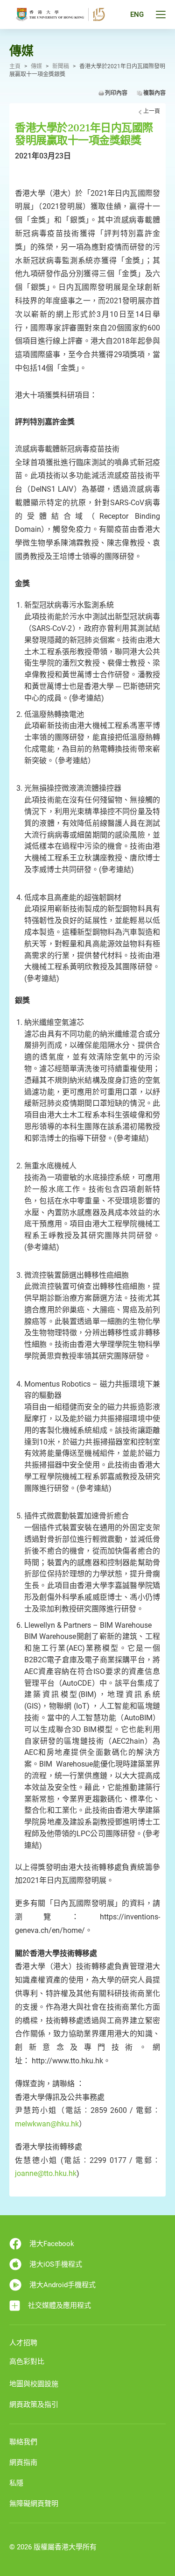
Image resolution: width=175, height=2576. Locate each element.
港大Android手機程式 (63, 2285)
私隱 (16, 2483)
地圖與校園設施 (34, 2384)
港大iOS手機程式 (56, 2264)
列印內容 (116, 93)
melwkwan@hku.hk (47, 2124)
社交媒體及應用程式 (59, 2305)
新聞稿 (61, 66)
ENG (137, 14)
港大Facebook (52, 2244)
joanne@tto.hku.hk (46, 2173)
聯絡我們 (23, 2442)
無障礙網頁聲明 (34, 2504)
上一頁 (152, 111)
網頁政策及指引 (34, 2404)
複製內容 (154, 93)
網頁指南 (23, 2462)
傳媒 (36, 66)
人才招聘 (23, 2343)
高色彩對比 (27, 2361)
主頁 (15, 66)
